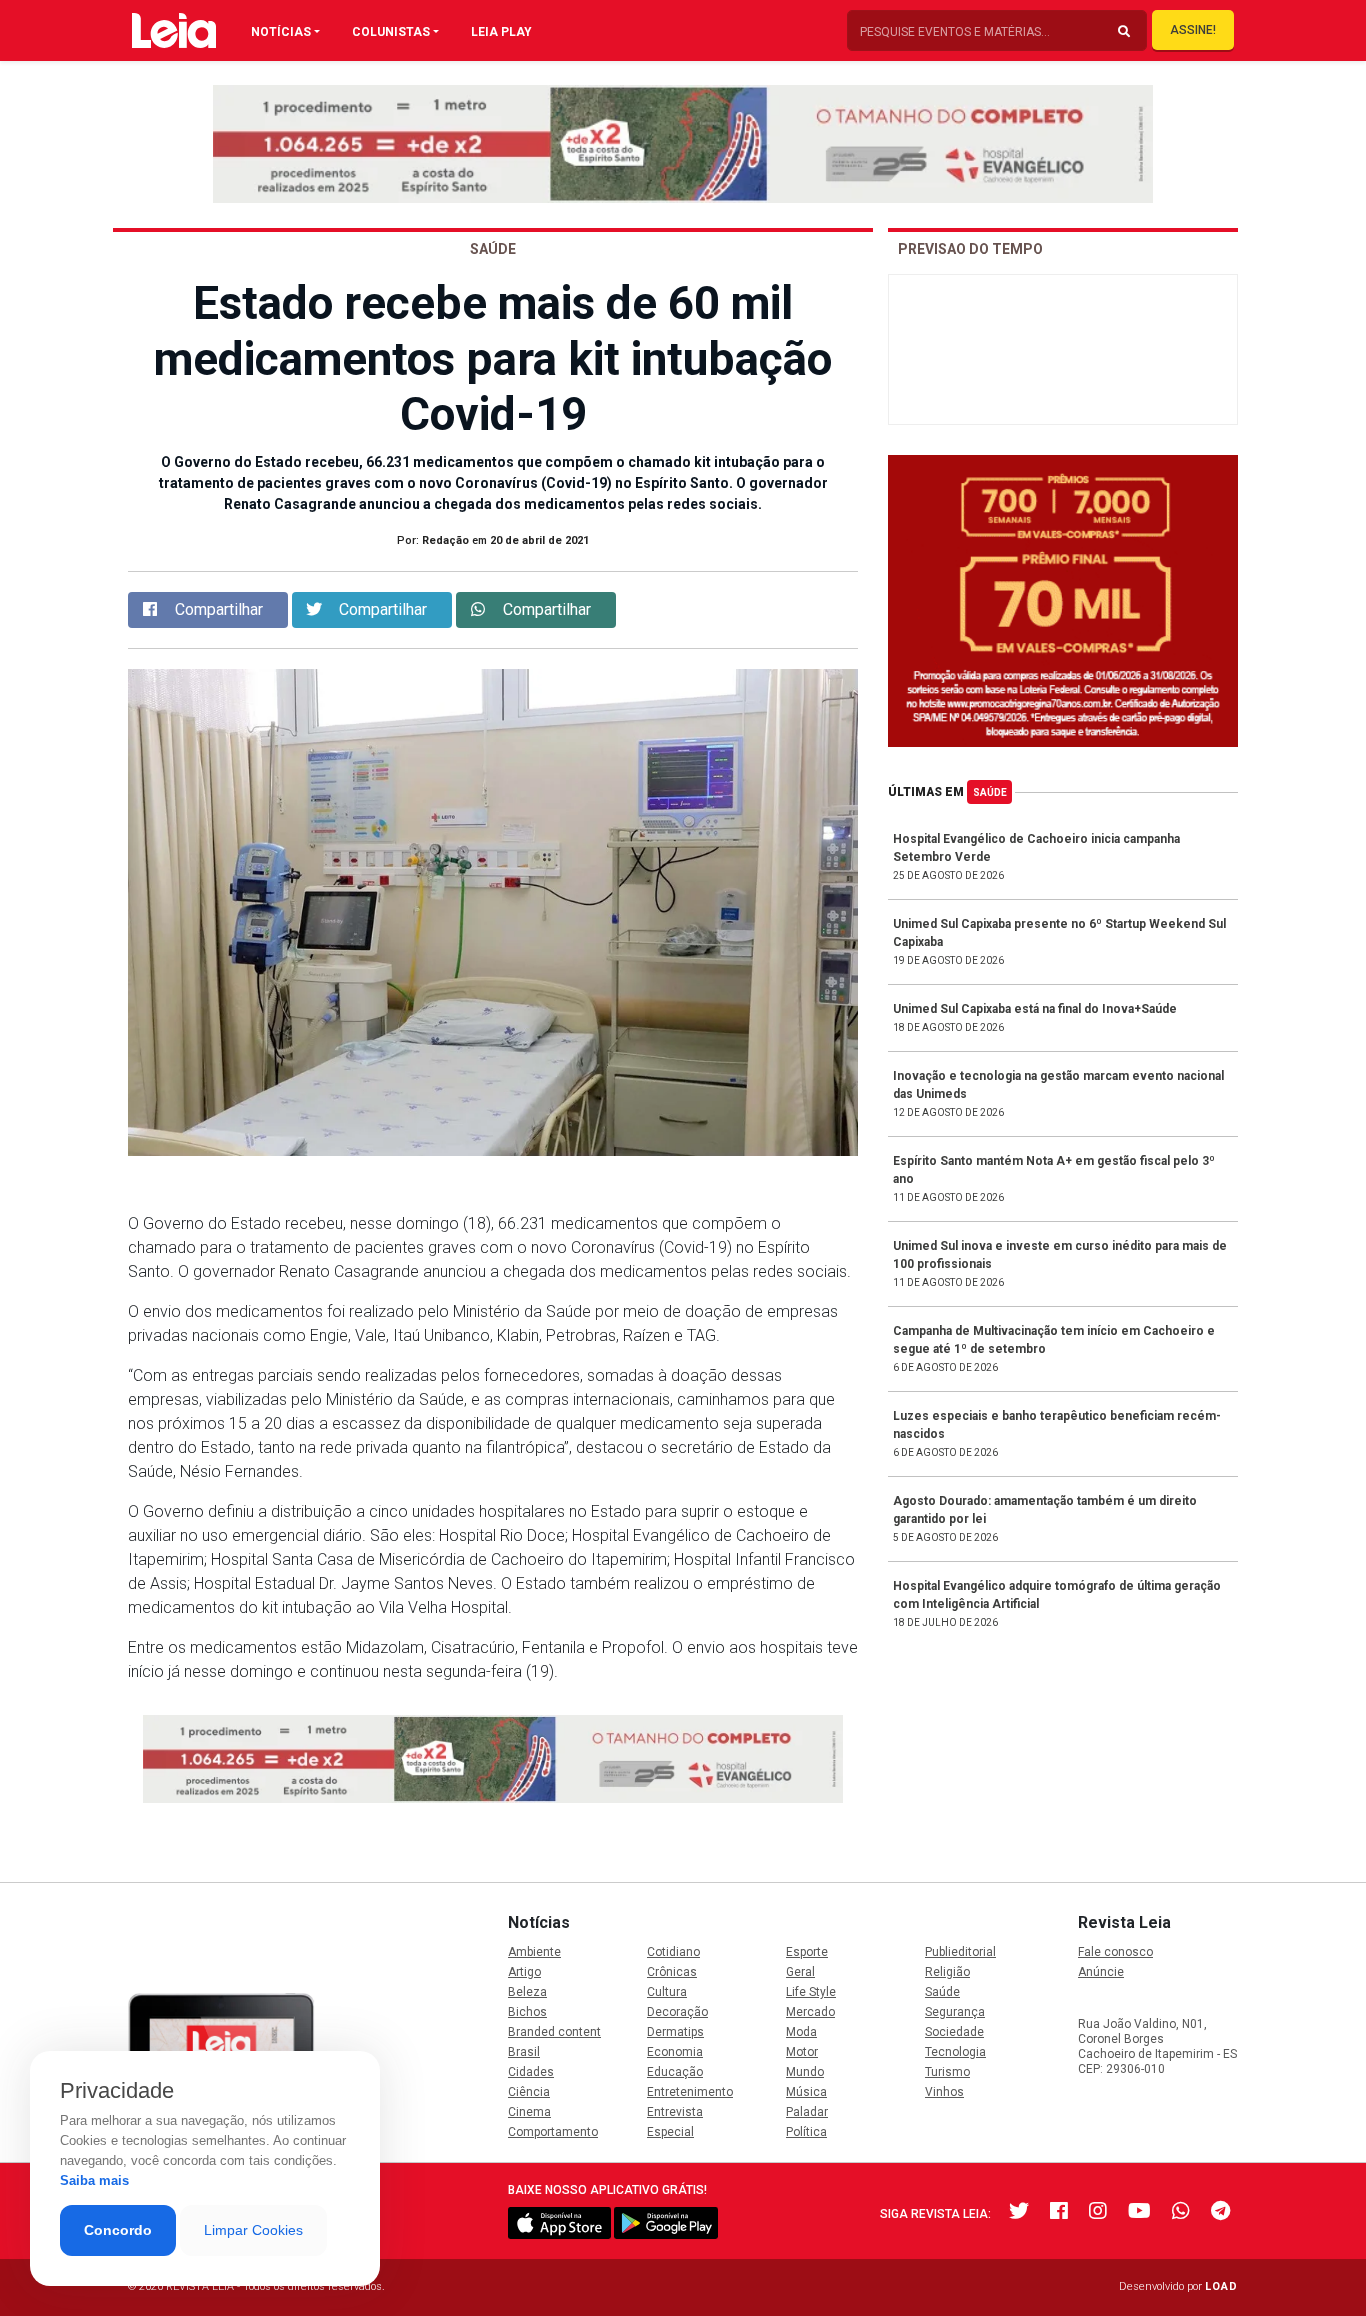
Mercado (810, 2012)
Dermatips (675, 2032)
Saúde (990, 792)
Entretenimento (690, 2092)
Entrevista (675, 2112)
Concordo (118, 2230)
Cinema (529, 2112)
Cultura (667, 1992)
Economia (675, 2052)
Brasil (524, 2052)
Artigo (524, 1972)
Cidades (531, 2072)
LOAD (1221, 2286)
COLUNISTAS (391, 32)
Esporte (807, 1952)
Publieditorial (960, 1952)
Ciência (529, 2092)
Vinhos (944, 2092)
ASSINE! (1193, 30)
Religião (947, 1972)
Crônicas (672, 1972)
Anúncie (1101, 1972)
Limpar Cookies (253, 2230)
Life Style (811, 1992)
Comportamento (553, 2132)
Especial (670, 2132)
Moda (801, 2032)
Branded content (554, 2032)
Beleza (527, 1992)
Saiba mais (94, 2180)
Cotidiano (673, 1952)
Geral (800, 1972)
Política (806, 2132)
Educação (675, 2072)
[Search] (1124, 32)
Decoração (677, 2012)
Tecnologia (955, 2052)
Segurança (955, 2012)
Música (806, 2092)
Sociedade (954, 2032)
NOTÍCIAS (281, 32)
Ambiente (534, 1952)
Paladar (807, 2112)
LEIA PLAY (501, 32)
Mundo (805, 2072)
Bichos (527, 2012)
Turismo (947, 2072)
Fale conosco (1115, 1952)
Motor (802, 2052)
